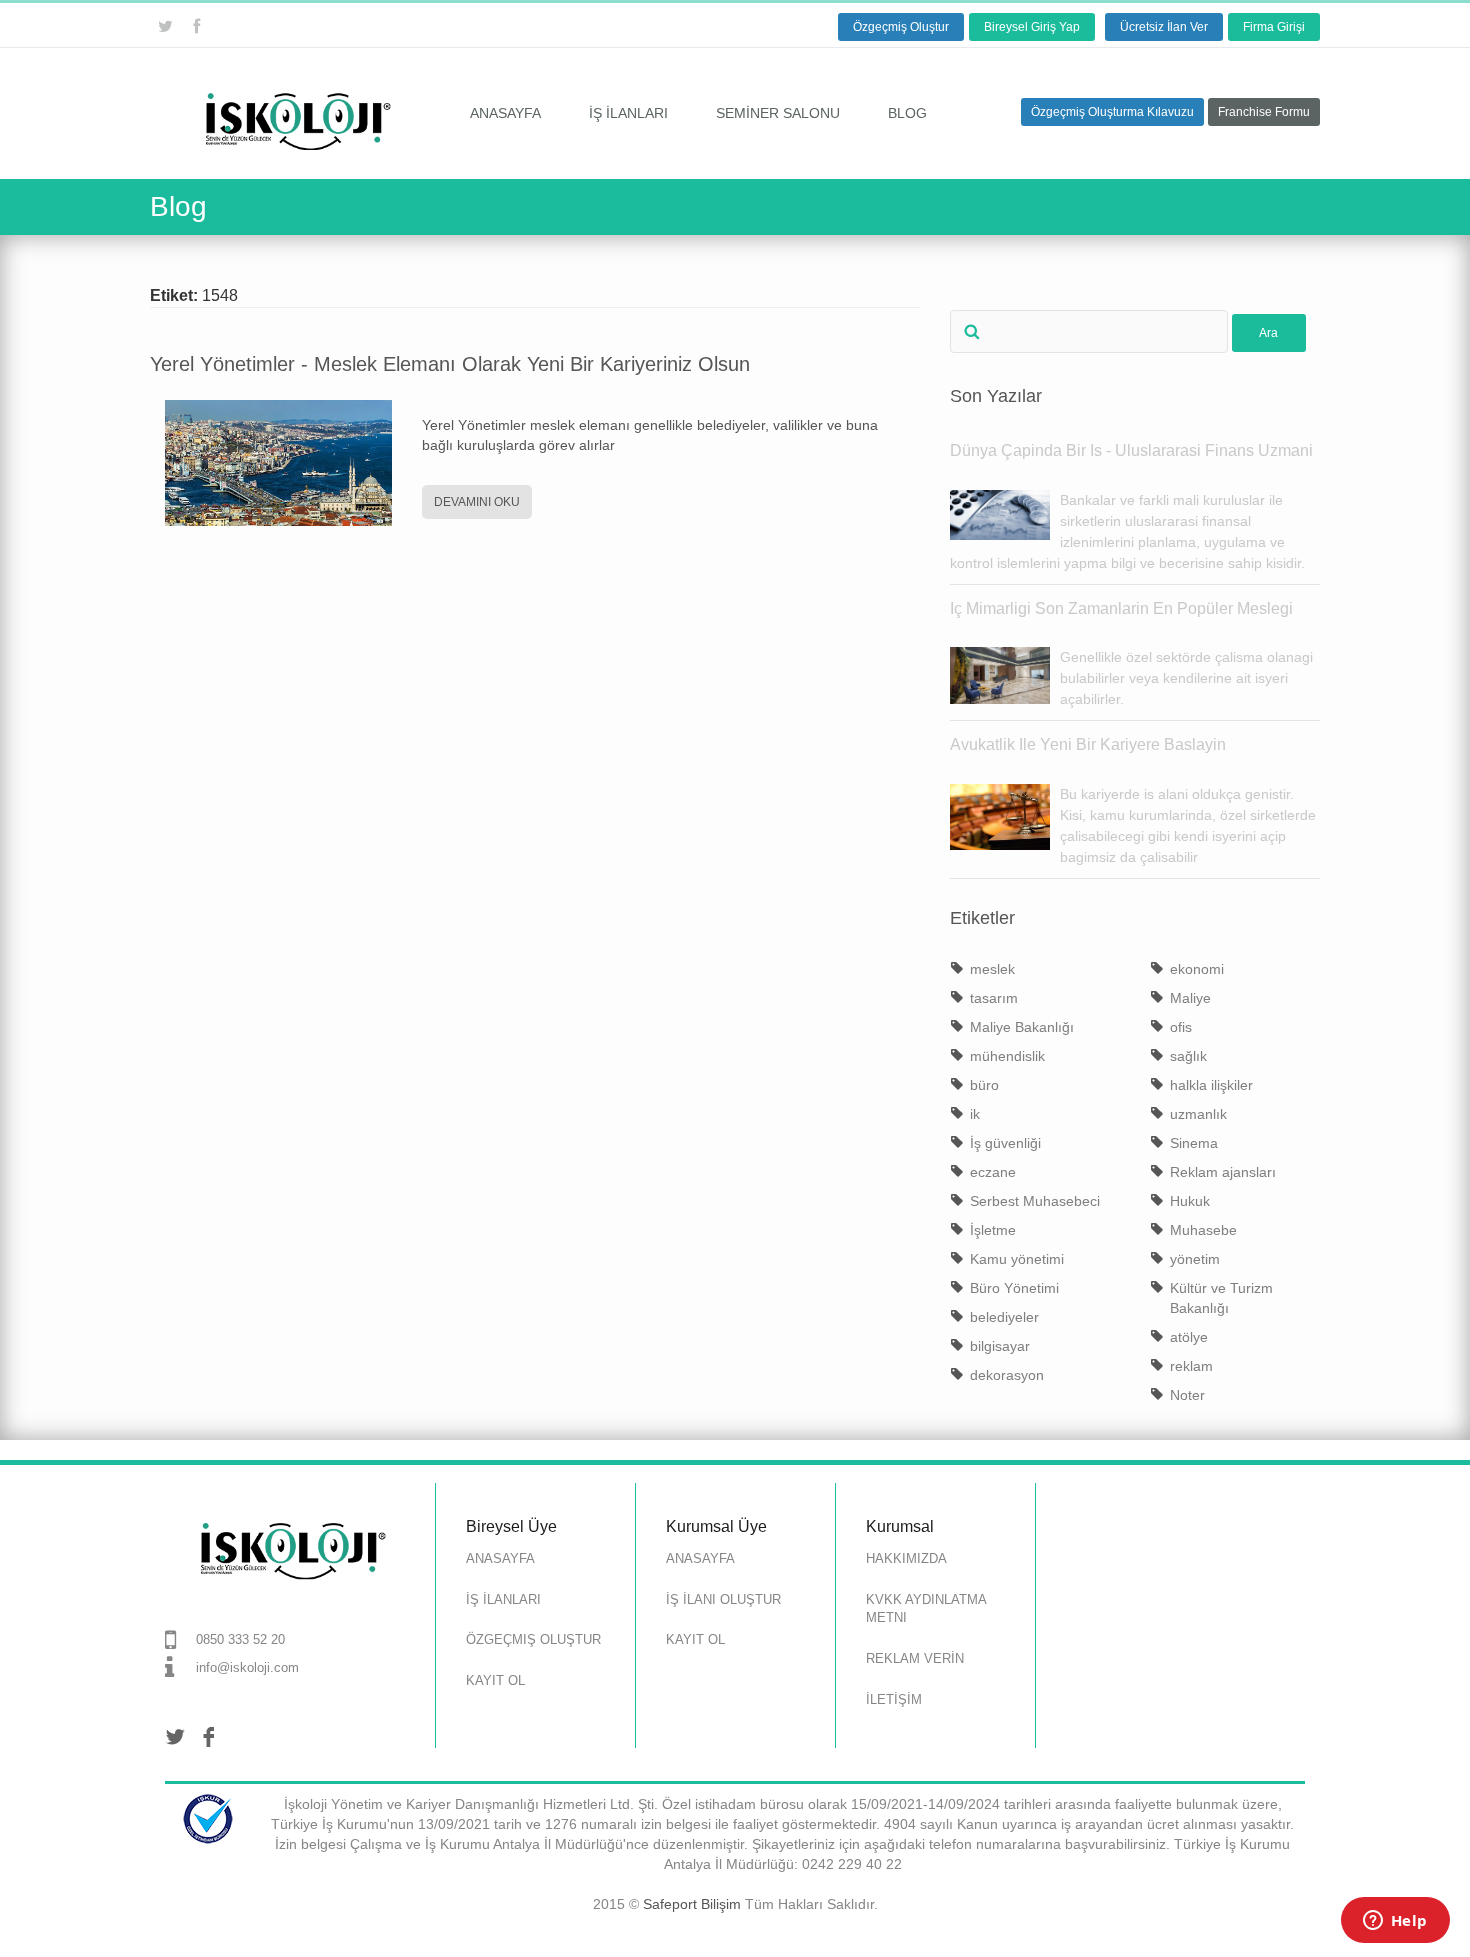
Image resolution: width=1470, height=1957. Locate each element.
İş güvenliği (1005, 1143)
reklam (1191, 1366)
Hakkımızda (906, 1558)
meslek (992, 969)
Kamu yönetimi (1017, 1259)
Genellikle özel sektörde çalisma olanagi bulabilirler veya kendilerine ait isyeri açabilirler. (1186, 678)
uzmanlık (1198, 1114)
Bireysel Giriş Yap (1032, 27)
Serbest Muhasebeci (1035, 1201)
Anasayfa (505, 113)
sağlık (1188, 1056)
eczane (993, 1172)
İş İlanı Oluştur (723, 1599)
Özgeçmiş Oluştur (901, 27)
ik (975, 1114)
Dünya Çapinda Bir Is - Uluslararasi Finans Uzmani (1131, 450)
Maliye (1190, 998)
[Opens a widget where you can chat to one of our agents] (1395, 1922)
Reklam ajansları (1223, 1172)
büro (984, 1085)
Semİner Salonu (778, 113)
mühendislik (1007, 1056)
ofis (1181, 1027)
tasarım (994, 998)
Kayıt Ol (495, 1680)
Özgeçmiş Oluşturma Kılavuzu (1112, 112)
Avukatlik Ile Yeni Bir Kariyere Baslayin (1088, 744)
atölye (1189, 1337)
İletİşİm (894, 1699)
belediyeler (1004, 1317)
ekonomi (1197, 969)
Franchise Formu (1264, 112)
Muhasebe (1203, 1230)
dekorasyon (1007, 1375)
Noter (1187, 1395)
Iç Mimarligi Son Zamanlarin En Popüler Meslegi (1121, 608)
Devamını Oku (477, 502)
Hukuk (1190, 1201)
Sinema (1194, 1143)
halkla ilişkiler (1211, 1085)
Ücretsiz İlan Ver (1164, 27)
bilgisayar (1000, 1346)
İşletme (993, 1230)
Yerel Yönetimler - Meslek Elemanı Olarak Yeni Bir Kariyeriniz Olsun (450, 364)
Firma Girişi (1274, 27)
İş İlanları (628, 113)
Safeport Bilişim (692, 1904)
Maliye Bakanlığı (1022, 1027)
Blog (907, 113)
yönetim (1195, 1259)
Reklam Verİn (915, 1658)
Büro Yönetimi (1014, 1288)
